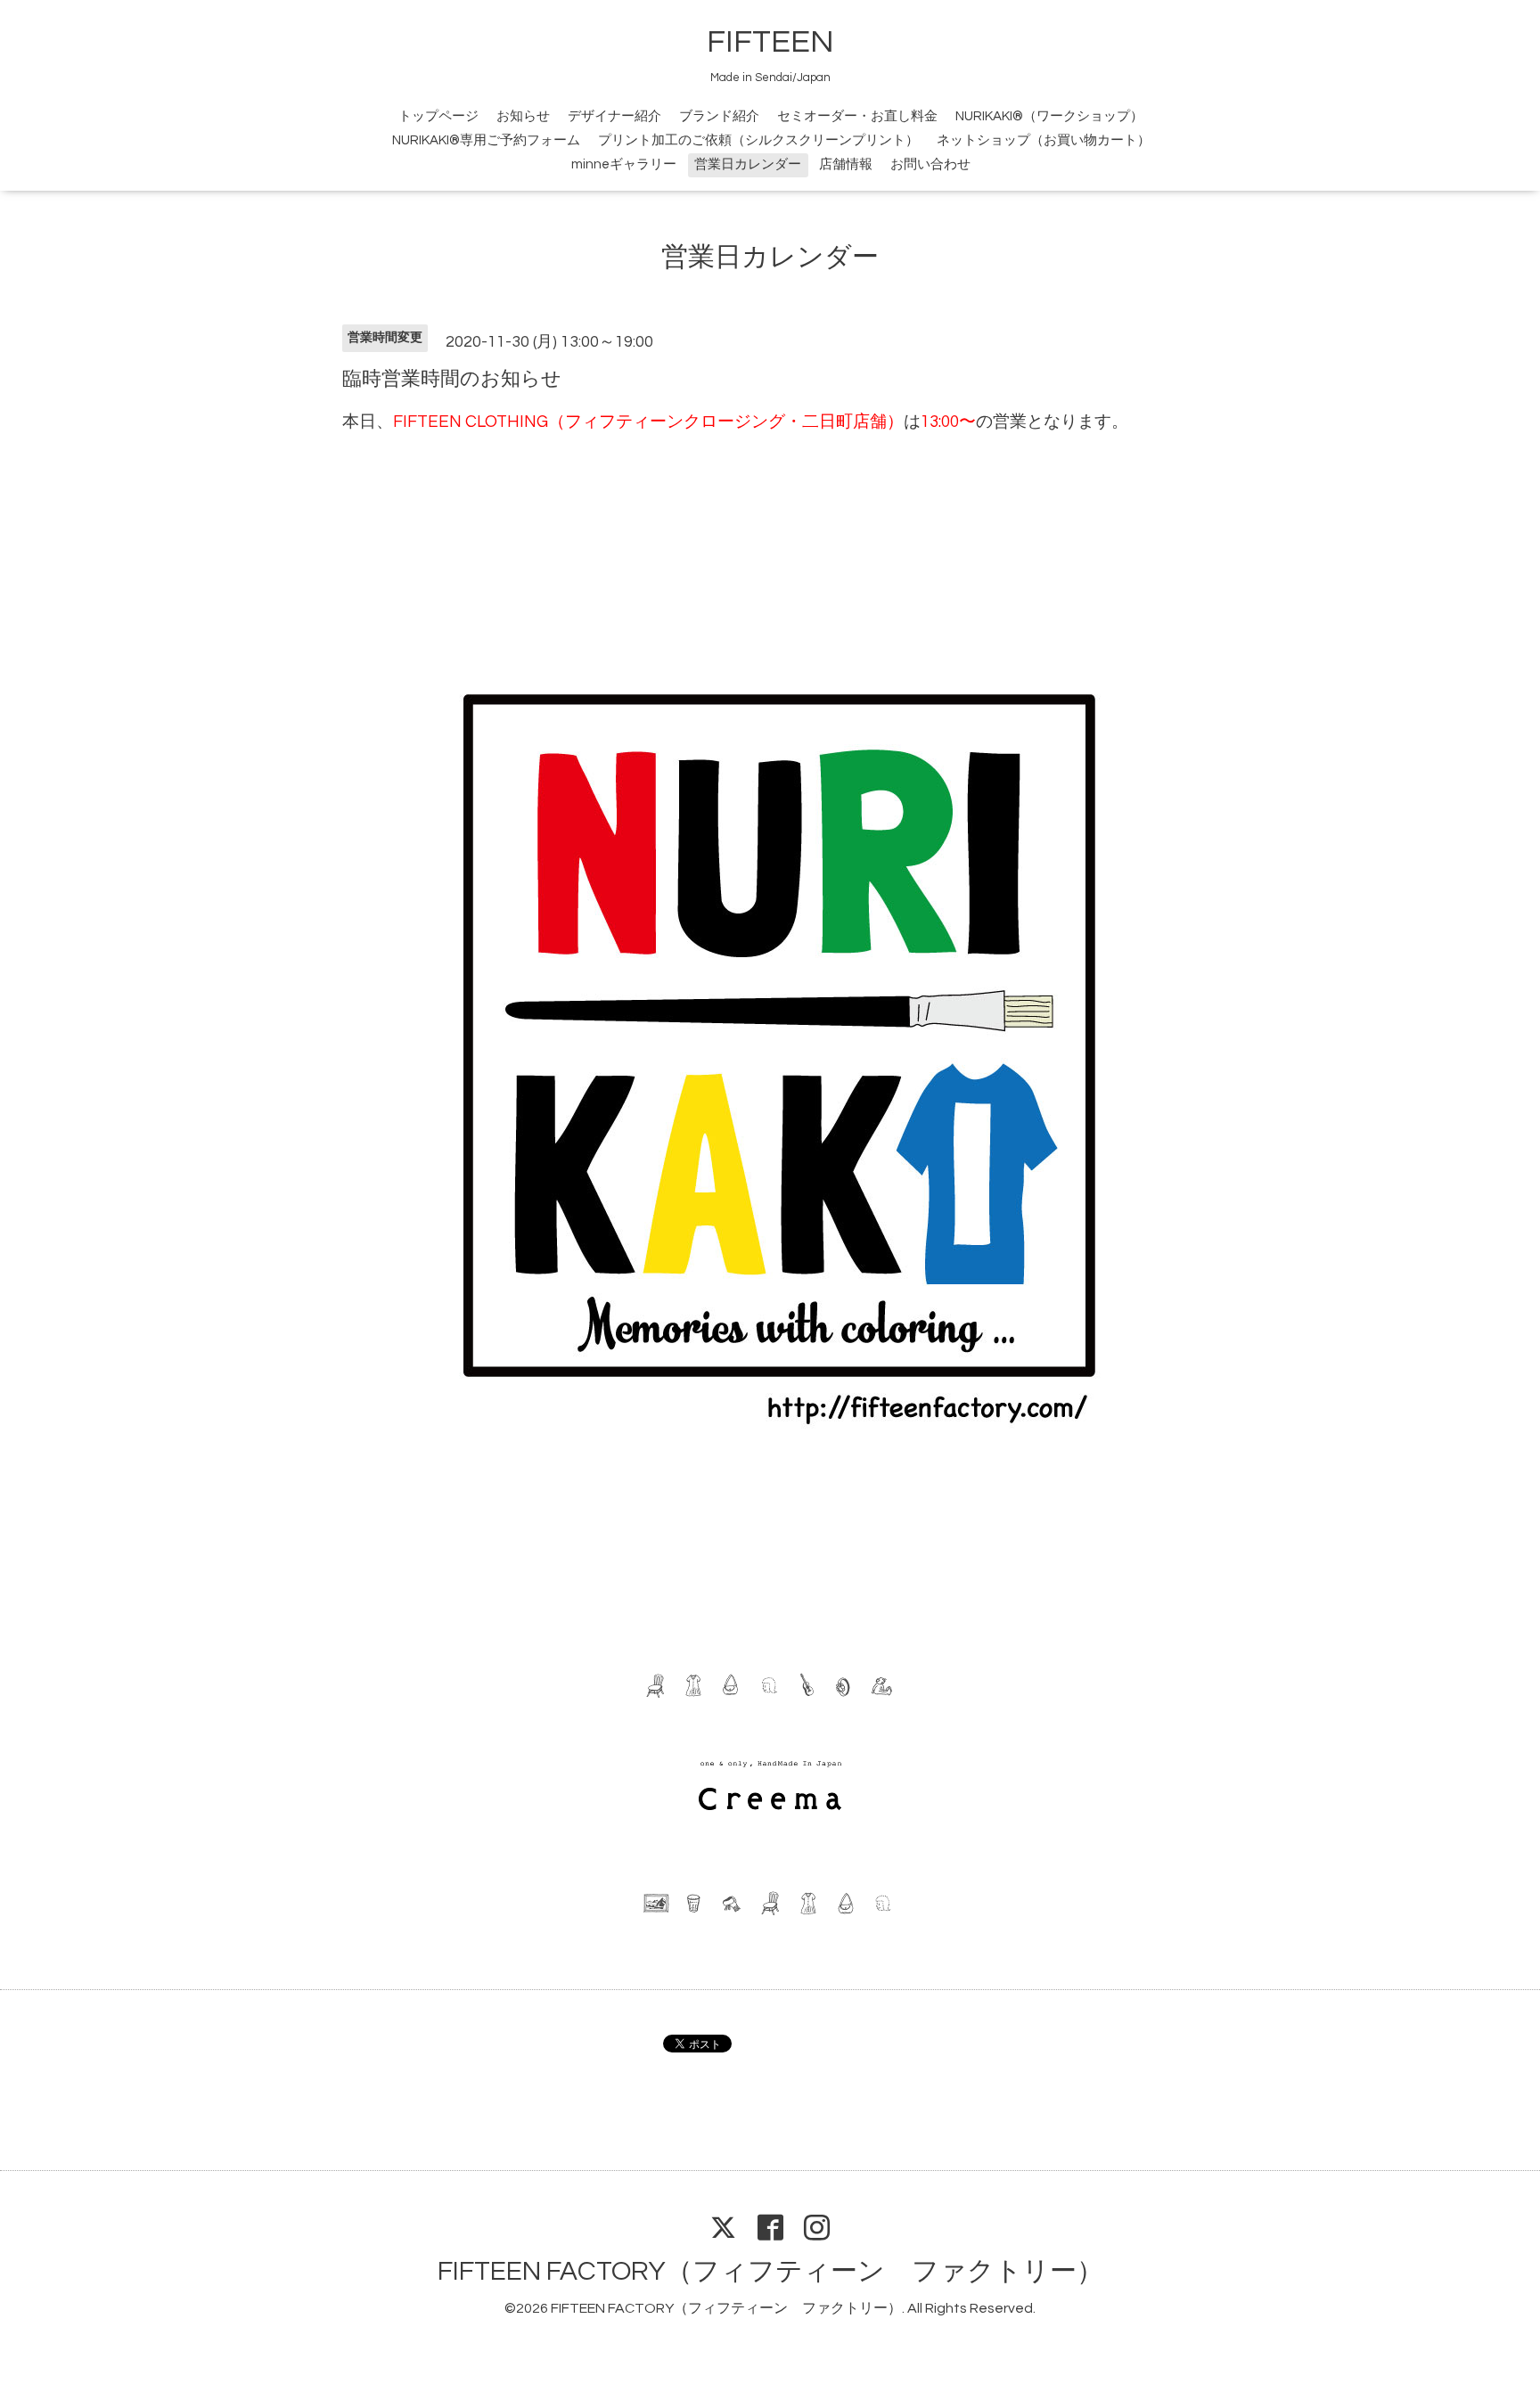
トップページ (438, 116)
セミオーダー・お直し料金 (857, 116)
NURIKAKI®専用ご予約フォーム (486, 140)
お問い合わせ (930, 164)
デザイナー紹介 (614, 116)
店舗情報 (846, 164)
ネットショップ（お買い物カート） (1044, 140)
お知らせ (523, 116)
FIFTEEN (770, 42)
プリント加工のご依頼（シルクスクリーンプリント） (758, 140)
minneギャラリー (624, 164)
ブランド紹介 (719, 116)
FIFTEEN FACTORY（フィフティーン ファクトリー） (770, 2271)
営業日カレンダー (748, 164)
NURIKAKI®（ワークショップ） (1049, 116)
